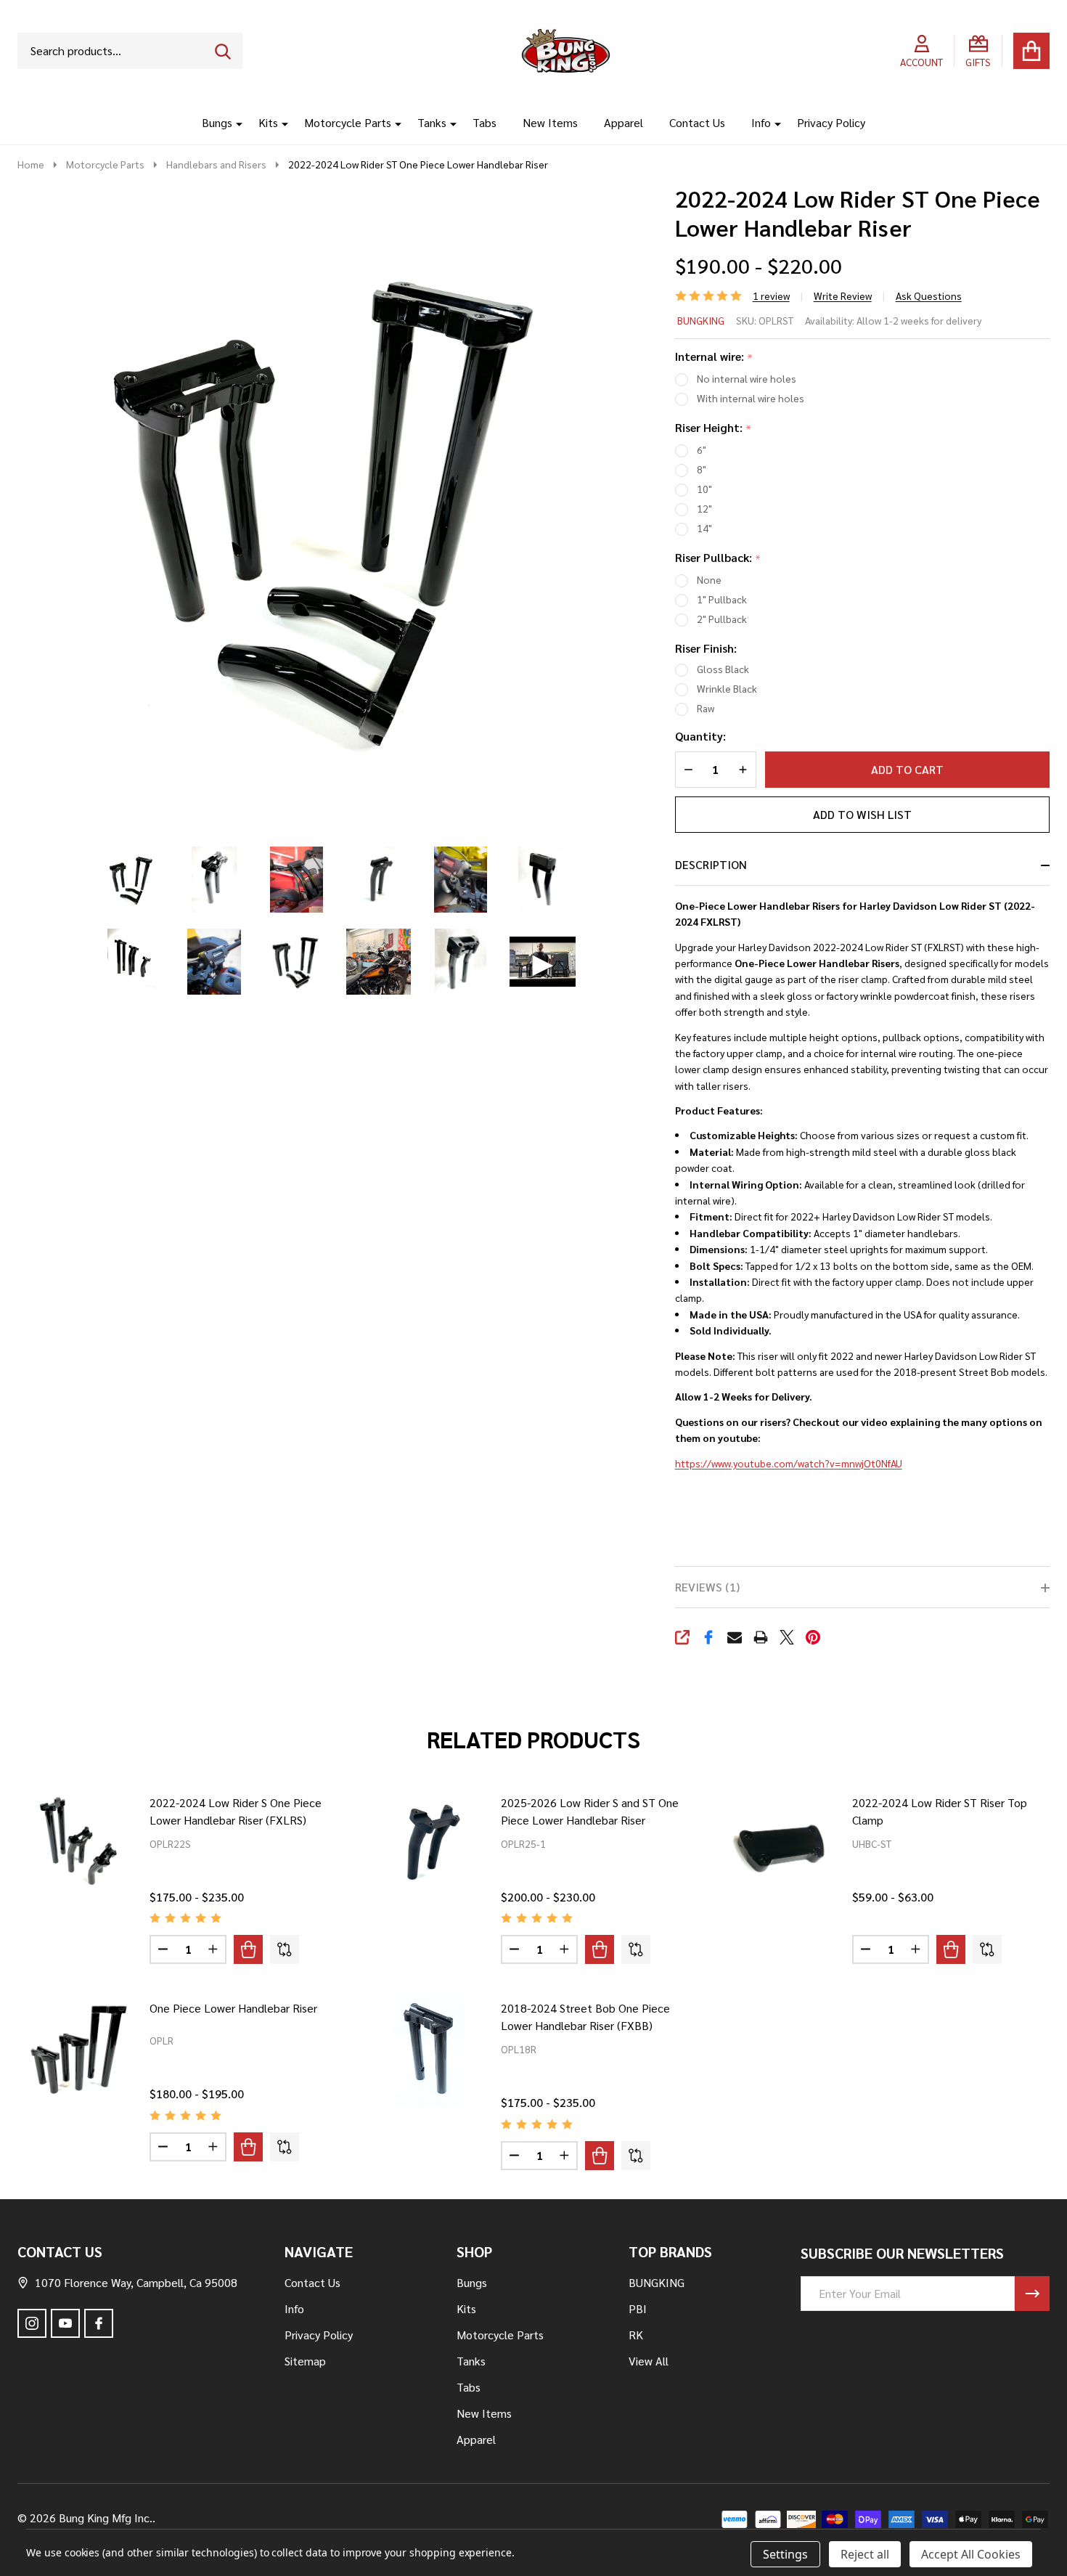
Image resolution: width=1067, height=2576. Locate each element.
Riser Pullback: (718, 558)
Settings (785, 2554)
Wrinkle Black (727, 688)
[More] (234, 123)
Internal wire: (714, 357)
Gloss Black (723, 669)
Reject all (865, 2554)
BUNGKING (701, 320)
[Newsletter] (1032, 2294)
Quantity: (700, 736)
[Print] (761, 1637)
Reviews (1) (707, 1587)
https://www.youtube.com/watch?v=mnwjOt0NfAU (789, 1463)
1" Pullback (722, 599)
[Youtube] (65, 2323)
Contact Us (697, 122)
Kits (268, 122)
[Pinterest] (813, 1637)
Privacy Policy (831, 122)
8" (702, 469)
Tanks (432, 122)
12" (704, 508)
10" (704, 489)
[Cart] (1031, 51)
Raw (706, 708)
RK (636, 2335)
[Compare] (285, 1949)
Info (761, 122)
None (709, 579)
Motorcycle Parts (348, 122)
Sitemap (305, 2361)
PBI (638, 2308)
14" (704, 528)
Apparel (624, 122)
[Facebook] (708, 1637)
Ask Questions (929, 295)
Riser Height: (714, 428)
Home (31, 164)
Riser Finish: (706, 648)
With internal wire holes (751, 398)
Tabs (485, 122)
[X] (787, 1637)
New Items (550, 122)
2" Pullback (722, 619)
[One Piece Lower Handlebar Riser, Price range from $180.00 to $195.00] (78, 2049)
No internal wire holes (747, 378)
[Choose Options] (248, 1949)
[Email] (735, 1637)
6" (702, 449)
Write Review (843, 295)
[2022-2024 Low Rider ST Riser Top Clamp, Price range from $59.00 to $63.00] (780, 1843)
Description (711, 864)
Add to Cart (907, 769)
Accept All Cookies (971, 2554)
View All (649, 2361)
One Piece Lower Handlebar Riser (233, 2008)
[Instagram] (32, 2323)
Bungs (217, 122)
